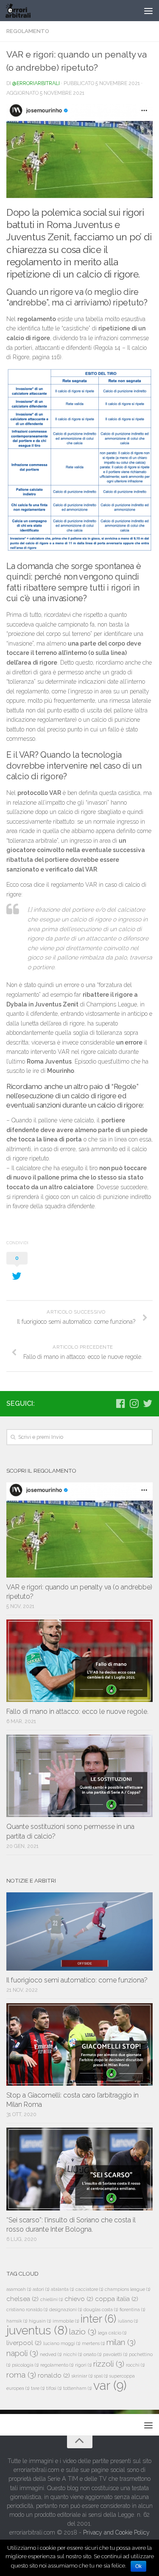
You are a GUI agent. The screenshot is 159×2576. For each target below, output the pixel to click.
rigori (83, 2365)
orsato (92, 2354)
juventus (37, 2330)
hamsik (17, 2321)
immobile (66, 2321)
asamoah (19, 2289)
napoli (22, 2353)
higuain (40, 2321)
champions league (127, 2289)
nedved (51, 2354)
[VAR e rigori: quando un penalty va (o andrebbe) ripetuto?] (79, 1530)
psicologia (25, 2365)
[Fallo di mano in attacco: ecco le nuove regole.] (79, 1661)
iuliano (128, 2321)
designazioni (66, 2309)
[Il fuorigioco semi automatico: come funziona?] (79, 1931)
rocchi (135, 2365)
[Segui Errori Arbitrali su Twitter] (148, 1403)
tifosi (54, 2388)
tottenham (77, 2388)
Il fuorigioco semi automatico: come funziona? (77, 1980)
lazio (83, 2331)
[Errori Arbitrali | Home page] (22, 11)
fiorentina (132, 2309)
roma (21, 2375)
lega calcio (112, 2333)
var (110, 2385)
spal (101, 2376)
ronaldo (54, 2375)
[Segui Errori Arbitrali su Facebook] (120, 1403)
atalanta (62, 2289)
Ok (138, 2566)
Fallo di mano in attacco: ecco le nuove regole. (77, 1711)
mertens (93, 2343)
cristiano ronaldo (27, 2309)
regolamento (57, 2365)
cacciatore (89, 2289)
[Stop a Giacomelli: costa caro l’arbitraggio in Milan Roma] (79, 2044)
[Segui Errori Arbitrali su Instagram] (134, 1403)
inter (98, 2319)
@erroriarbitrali (36, 83)
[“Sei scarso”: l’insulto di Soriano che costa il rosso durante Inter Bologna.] (79, 2169)
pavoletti (115, 2354)
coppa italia (117, 2299)
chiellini (52, 2299)
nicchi (73, 2354)
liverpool (24, 2343)
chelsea (22, 2299)
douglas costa (101, 2309)
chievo (79, 2299)
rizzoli (109, 2364)
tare (38, 2388)
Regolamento (28, 31)
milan (121, 2342)
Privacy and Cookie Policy (116, 2532)
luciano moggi (62, 2343)
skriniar (82, 2376)
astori (41, 2289)
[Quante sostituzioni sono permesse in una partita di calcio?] (79, 1776)
